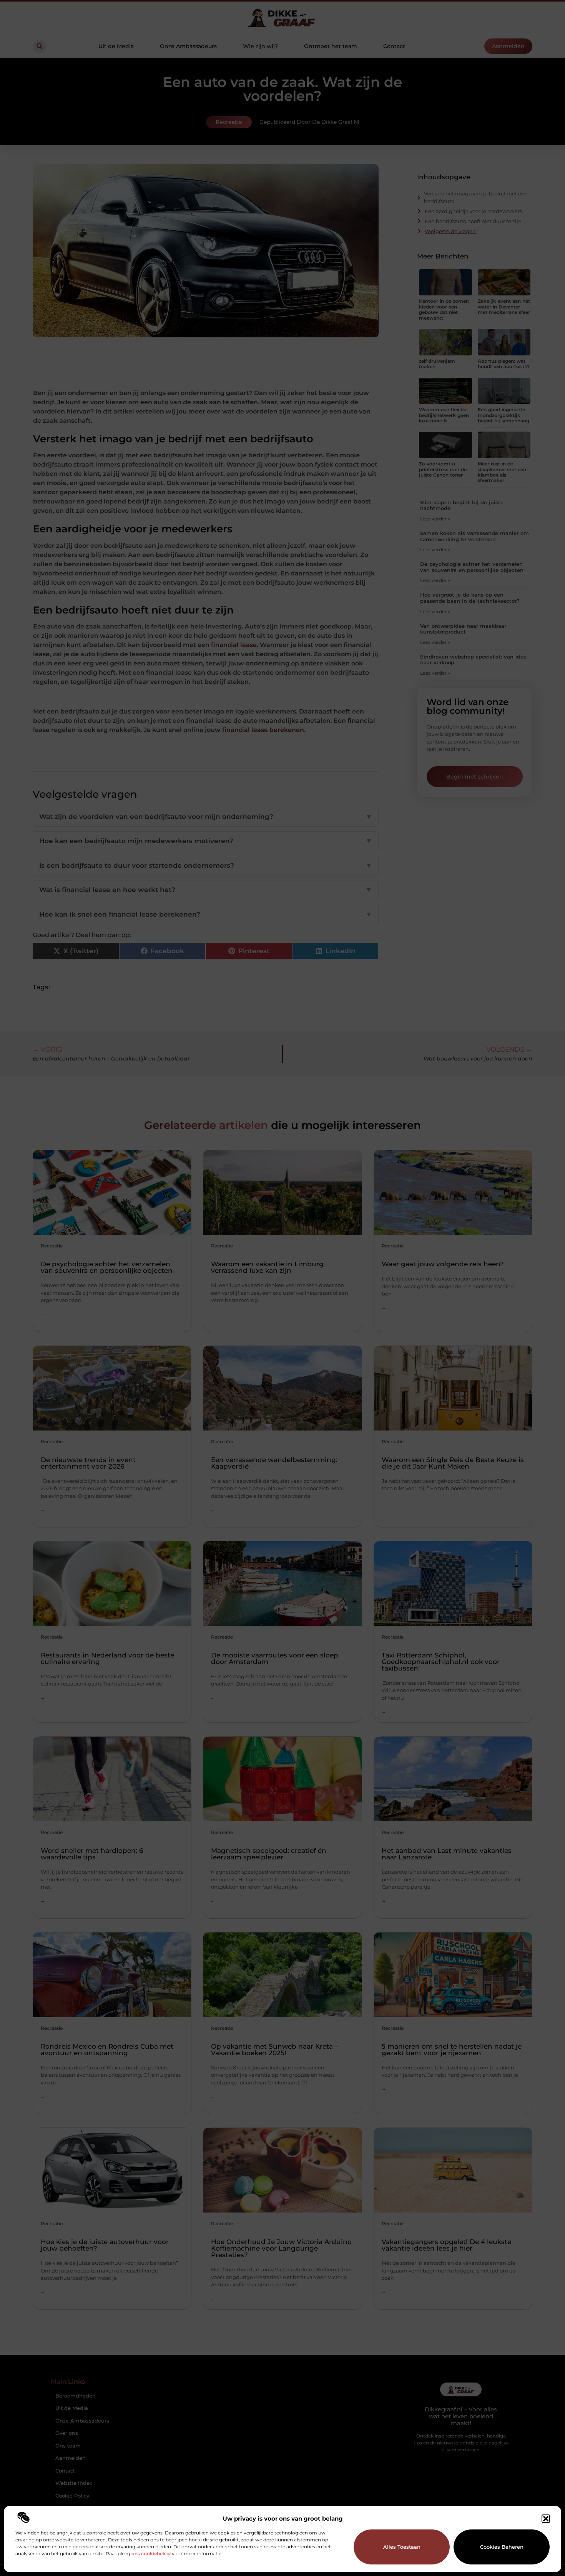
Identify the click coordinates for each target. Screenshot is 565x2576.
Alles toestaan (402, 2547)
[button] (546, 2519)
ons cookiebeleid (151, 2553)
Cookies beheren (502, 2547)
